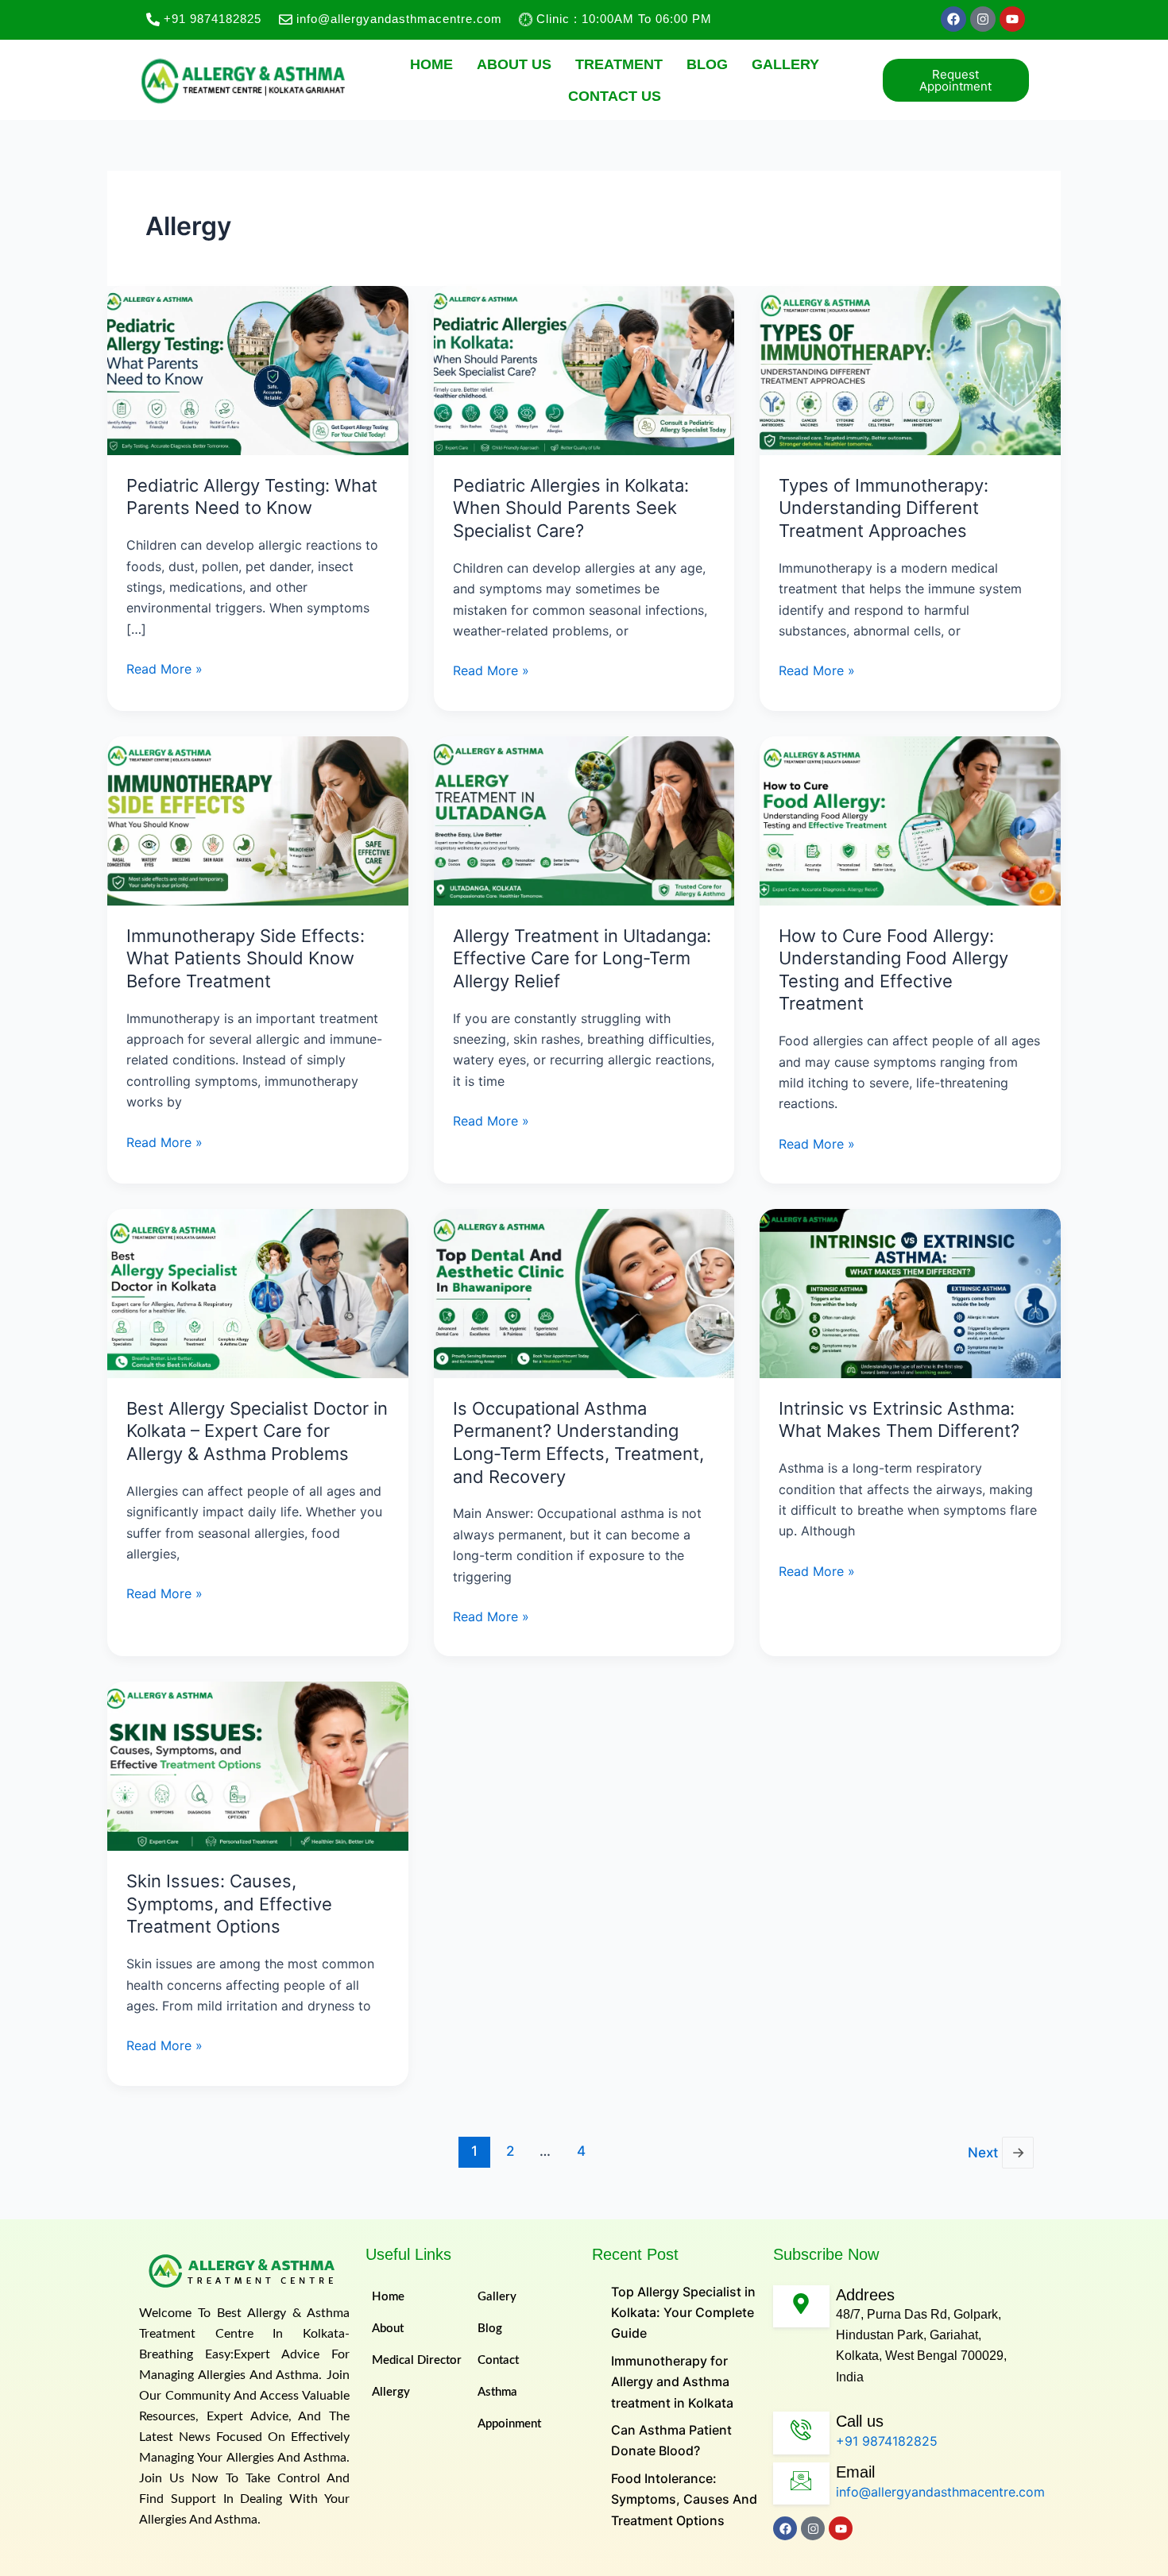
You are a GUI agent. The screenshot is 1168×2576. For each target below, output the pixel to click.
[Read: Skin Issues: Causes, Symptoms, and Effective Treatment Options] (258, 1765)
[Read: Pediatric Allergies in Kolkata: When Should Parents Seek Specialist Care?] (584, 369)
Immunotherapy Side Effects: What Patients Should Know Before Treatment (246, 958)
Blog (707, 64)
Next (996, 2152)
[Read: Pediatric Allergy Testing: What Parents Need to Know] (258, 369)
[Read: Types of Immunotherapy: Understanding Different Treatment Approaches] (910, 369)
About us (514, 64)
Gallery (785, 64)
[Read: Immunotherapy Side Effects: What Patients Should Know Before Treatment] (258, 819)
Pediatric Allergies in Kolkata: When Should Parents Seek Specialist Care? (571, 508)
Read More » (164, 668)
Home (431, 64)
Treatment (619, 64)
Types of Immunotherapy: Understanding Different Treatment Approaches (884, 508)
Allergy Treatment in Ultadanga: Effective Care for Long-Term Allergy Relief (582, 958)
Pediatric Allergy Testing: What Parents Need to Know (252, 497)
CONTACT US (615, 96)
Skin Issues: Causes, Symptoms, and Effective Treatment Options (229, 1904)
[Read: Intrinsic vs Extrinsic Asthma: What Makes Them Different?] (910, 1292)
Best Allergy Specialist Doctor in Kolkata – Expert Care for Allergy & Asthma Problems (257, 1431)
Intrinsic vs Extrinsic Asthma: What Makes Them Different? (899, 1420)
